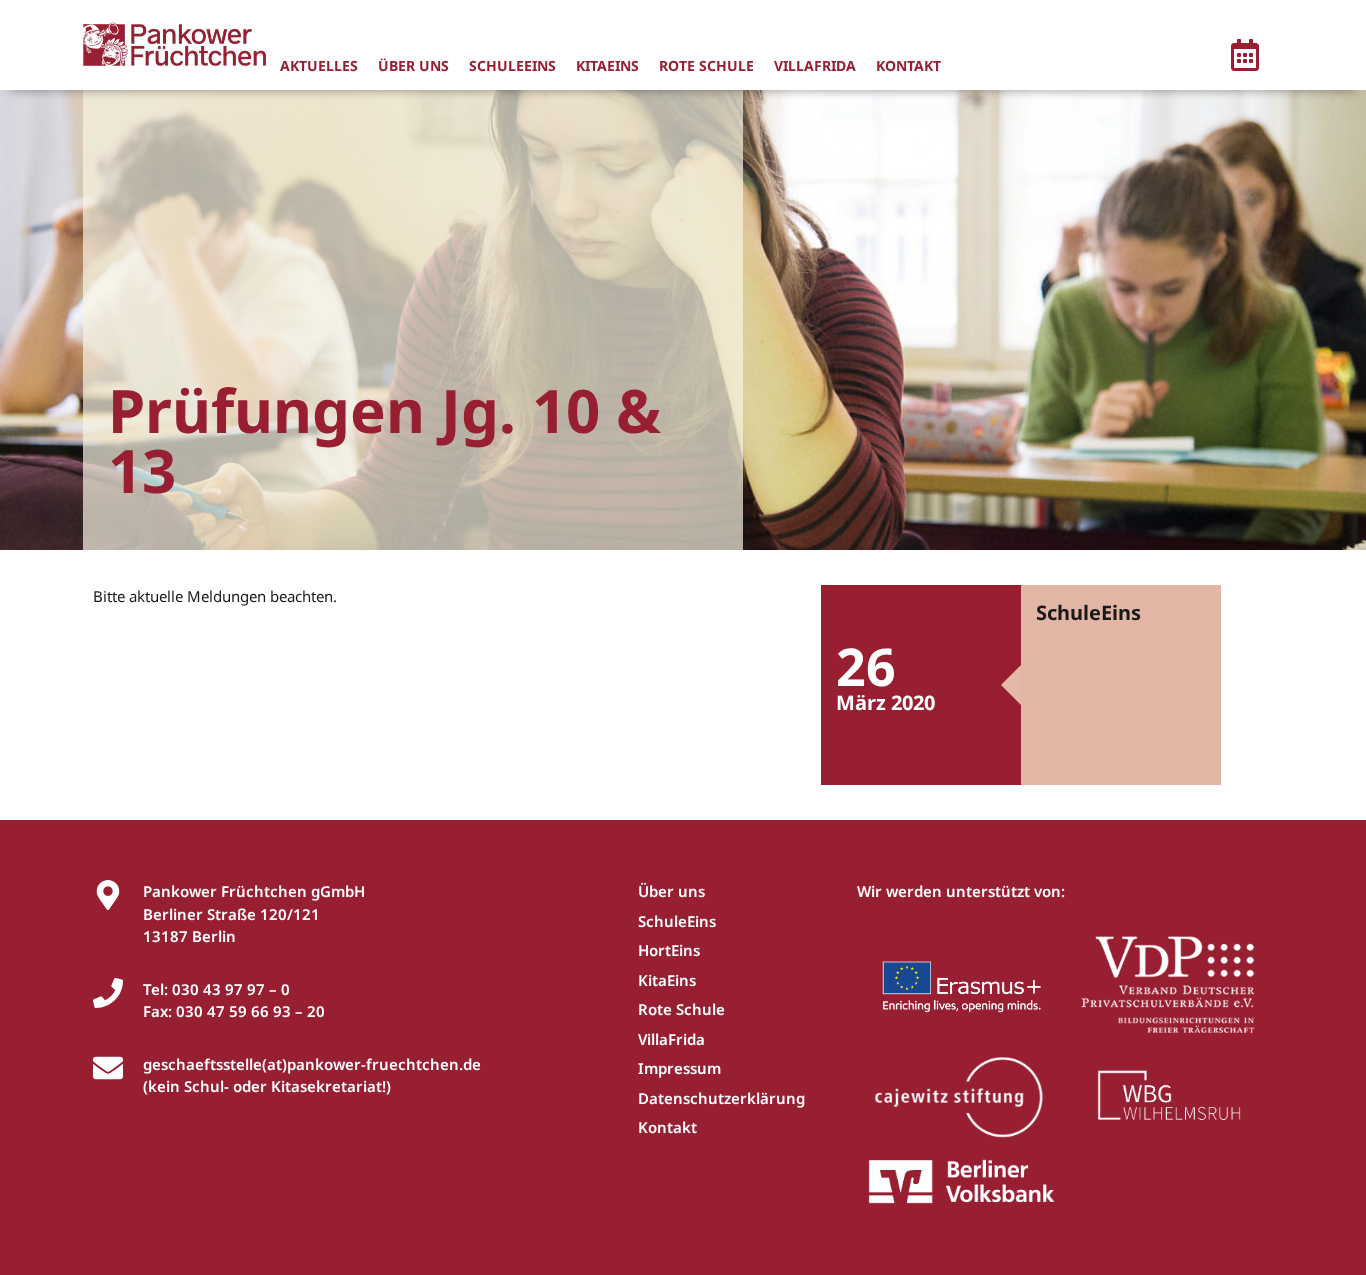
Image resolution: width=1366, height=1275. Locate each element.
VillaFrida (815, 65)
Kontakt (908, 65)
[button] (1245, 58)
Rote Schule (706, 65)
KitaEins (607, 65)
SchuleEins (512, 65)
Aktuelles (319, 65)
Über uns (413, 65)
